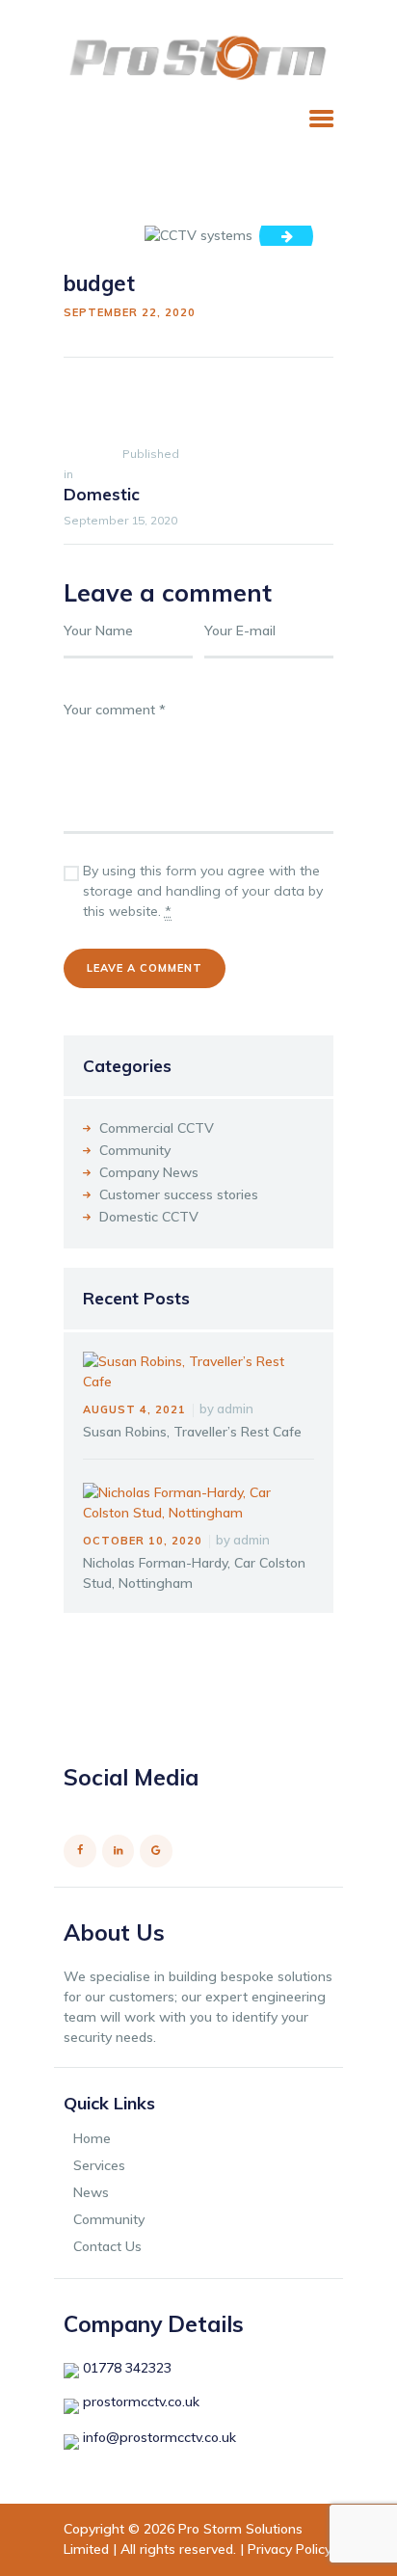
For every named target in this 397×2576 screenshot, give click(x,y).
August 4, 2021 (134, 1409)
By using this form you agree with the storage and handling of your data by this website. (203, 891)
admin (235, 1409)
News (91, 2192)
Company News (149, 1172)
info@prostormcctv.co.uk (159, 2437)
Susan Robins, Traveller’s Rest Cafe (192, 1432)
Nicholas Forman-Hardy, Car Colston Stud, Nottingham (194, 1573)
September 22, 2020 (130, 312)
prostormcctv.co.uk (141, 2402)
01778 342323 (127, 2368)
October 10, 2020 (143, 1541)
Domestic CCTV (149, 1217)
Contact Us (107, 2246)
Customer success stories (179, 1194)
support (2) (293, 235)
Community (135, 1150)
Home (92, 2138)
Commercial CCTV (157, 1128)
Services (99, 2165)
